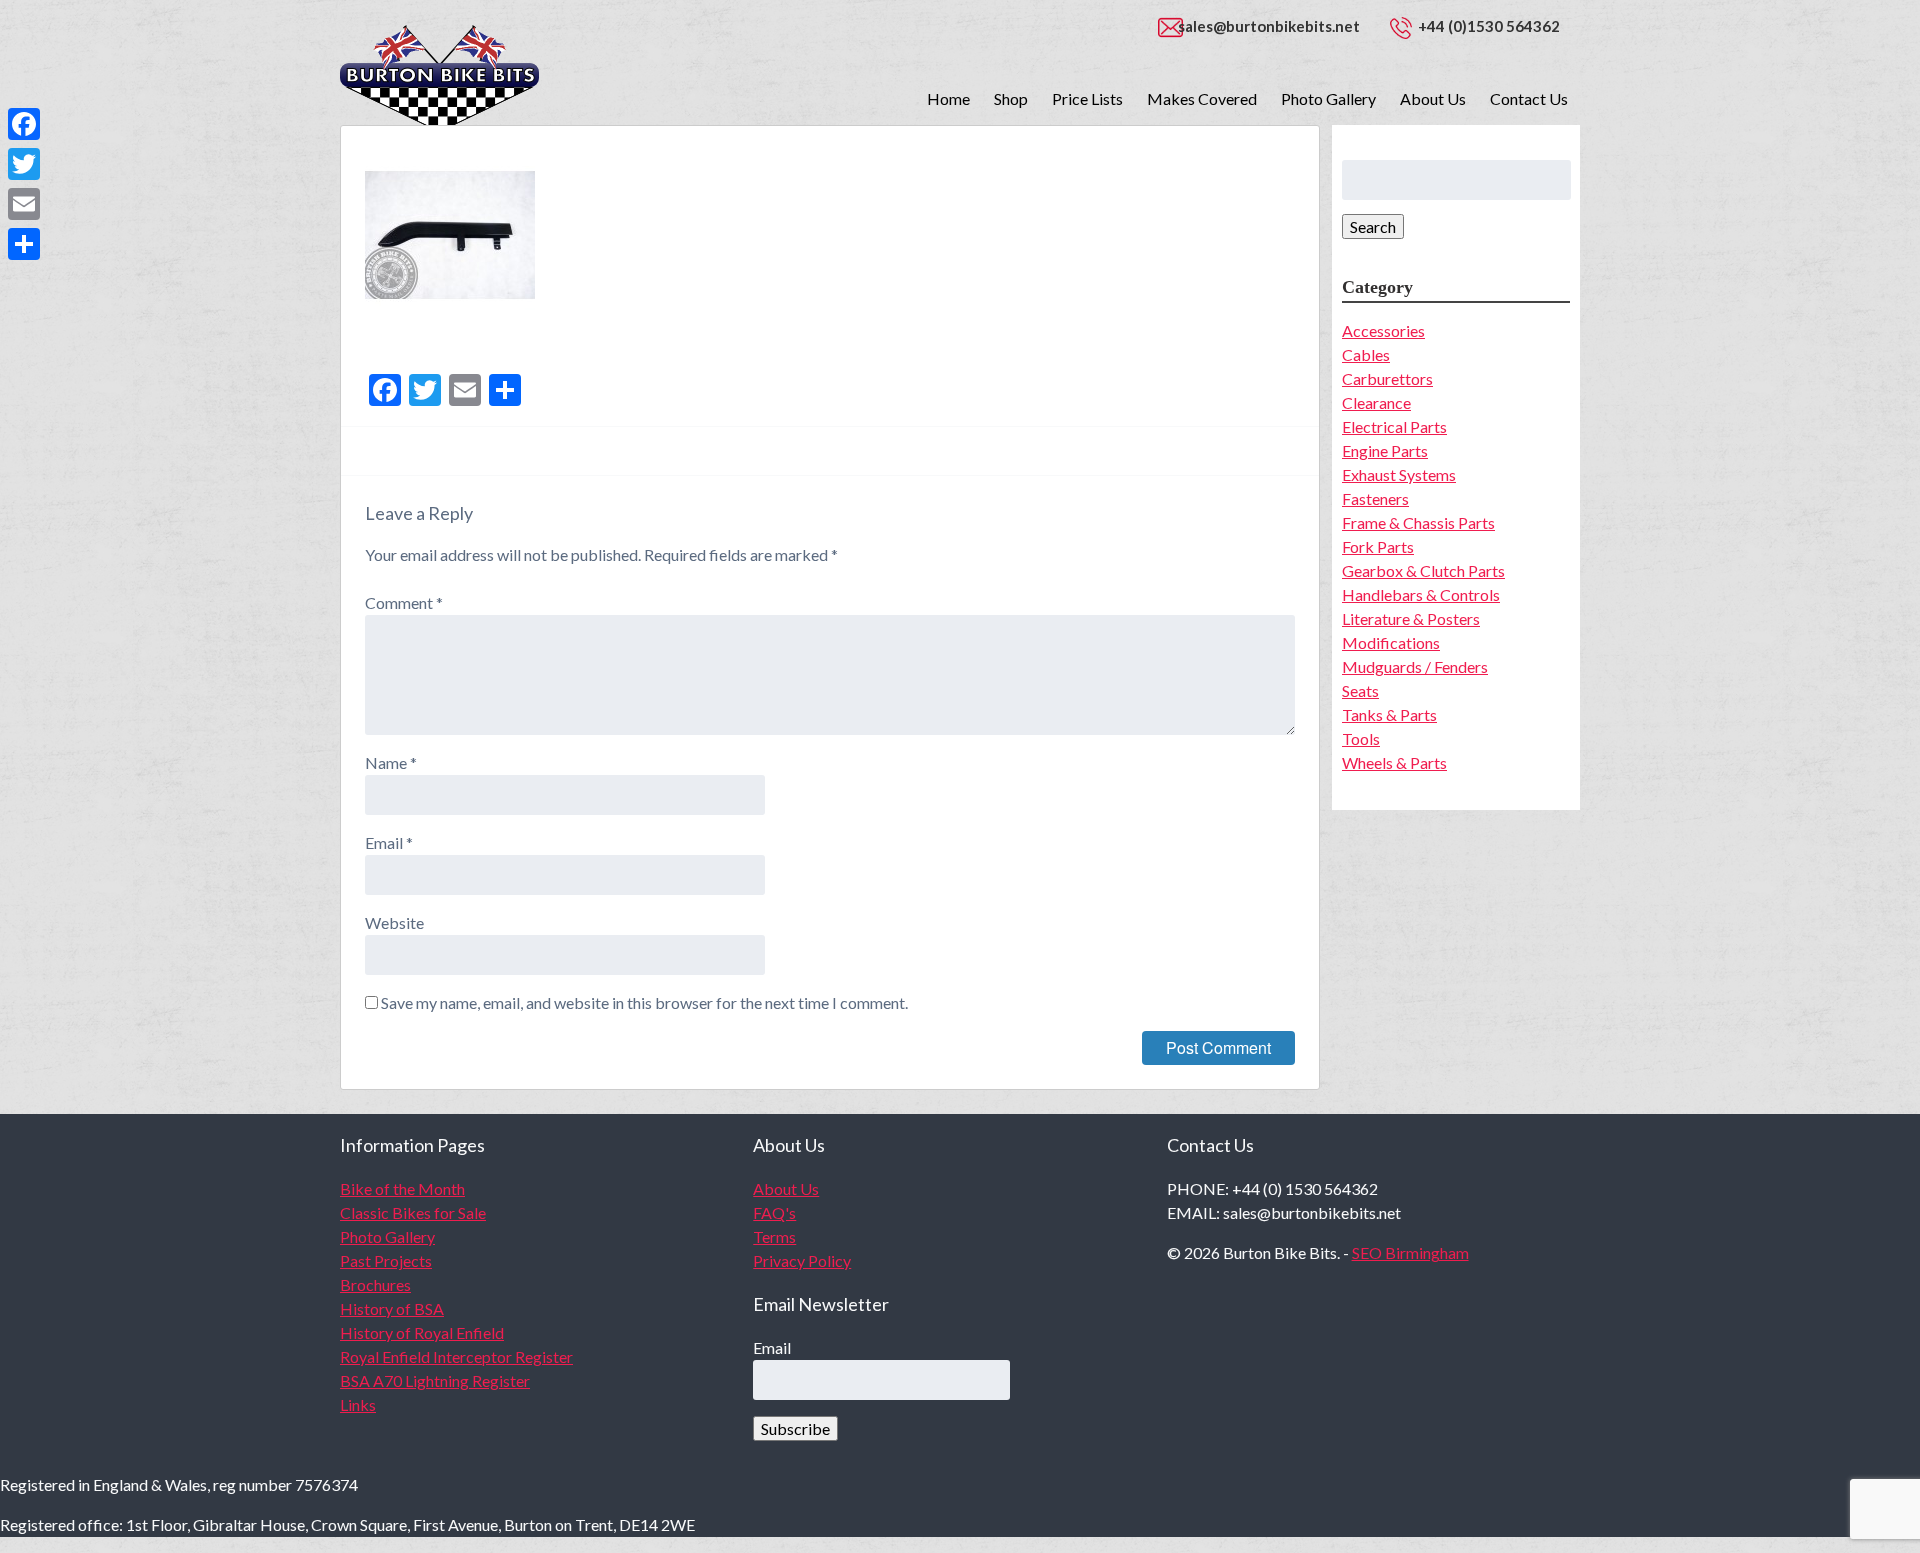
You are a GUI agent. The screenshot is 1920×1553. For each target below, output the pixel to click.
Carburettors (1387, 378)
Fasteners (1375, 498)
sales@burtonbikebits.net (1269, 26)
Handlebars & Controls (1421, 594)
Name (391, 762)
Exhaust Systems (1399, 474)
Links (358, 1404)
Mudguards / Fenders (1415, 666)
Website (394, 922)
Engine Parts (1385, 450)
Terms (774, 1236)
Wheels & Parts (1394, 762)
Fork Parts (1378, 546)
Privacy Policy (802, 1260)
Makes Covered (1202, 98)
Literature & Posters (1411, 618)
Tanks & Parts (1389, 714)
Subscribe (795, 1428)
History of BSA (392, 1308)
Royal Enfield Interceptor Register (456, 1356)
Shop (1011, 98)
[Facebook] (24, 124)
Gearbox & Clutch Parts (1423, 570)
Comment (404, 602)
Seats (1360, 690)
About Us (1433, 98)
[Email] (24, 204)
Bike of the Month (402, 1188)
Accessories (1383, 330)
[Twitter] (24, 164)
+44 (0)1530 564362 (1489, 26)
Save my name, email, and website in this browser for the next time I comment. (644, 1002)
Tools (1361, 738)
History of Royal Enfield (422, 1332)
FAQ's (774, 1212)
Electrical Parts (1394, 426)
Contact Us (1529, 98)
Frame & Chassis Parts (1418, 522)
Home (948, 98)
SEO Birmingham (1410, 1252)
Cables (1366, 354)
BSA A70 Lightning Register (435, 1380)
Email (389, 842)
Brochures (375, 1284)
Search (1373, 226)
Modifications (1391, 642)
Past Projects (386, 1260)
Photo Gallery (1328, 98)
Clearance (1376, 402)
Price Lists (1087, 98)
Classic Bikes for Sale (413, 1212)
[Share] (24, 244)
